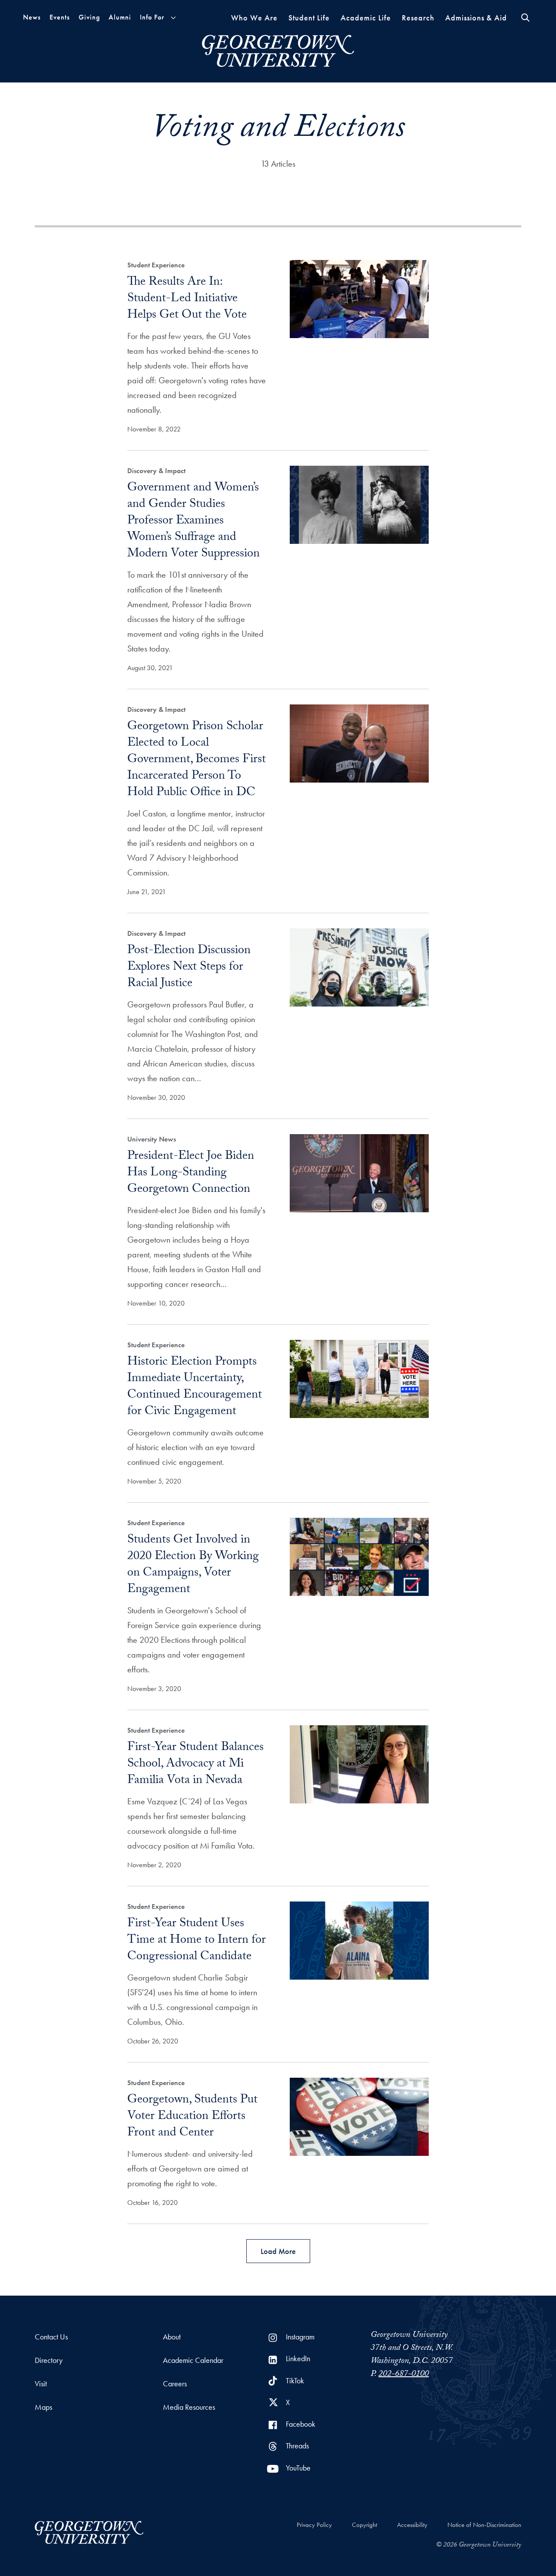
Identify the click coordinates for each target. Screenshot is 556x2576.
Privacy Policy (314, 2525)
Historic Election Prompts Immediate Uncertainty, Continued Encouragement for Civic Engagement (195, 1388)
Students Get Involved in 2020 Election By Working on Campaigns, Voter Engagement (193, 1566)
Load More (278, 2251)
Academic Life (366, 18)
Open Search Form (525, 18)
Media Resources (189, 2407)
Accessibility (412, 2525)
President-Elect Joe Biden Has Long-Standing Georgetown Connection (191, 1174)
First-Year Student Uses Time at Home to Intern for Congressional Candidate (197, 1941)
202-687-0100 (404, 2375)
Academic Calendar (193, 2360)
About (172, 2337)
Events (60, 17)
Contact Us (51, 2337)
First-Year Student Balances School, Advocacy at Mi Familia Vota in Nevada (195, 1765)
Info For (152, 17)
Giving (89, 17)
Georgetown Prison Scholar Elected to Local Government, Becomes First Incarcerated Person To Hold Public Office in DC (197, 760)
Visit (41, 2384)
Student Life (309, 18)
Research (418, 18)
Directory (49, 2360)
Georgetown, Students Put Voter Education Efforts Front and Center (192, 2117)
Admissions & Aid (476, 18)
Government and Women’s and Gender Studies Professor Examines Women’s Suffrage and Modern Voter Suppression (194, 522)
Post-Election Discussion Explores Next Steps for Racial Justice (189, 968)
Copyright (364, 2525)
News (32, 17)
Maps (43, 2407)
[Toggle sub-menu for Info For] (173, 18)
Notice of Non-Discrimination (484, 2525)
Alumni (120, 17)
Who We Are (254, 18)
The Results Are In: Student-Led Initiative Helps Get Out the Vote (187, 299)
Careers (175, 2384)
